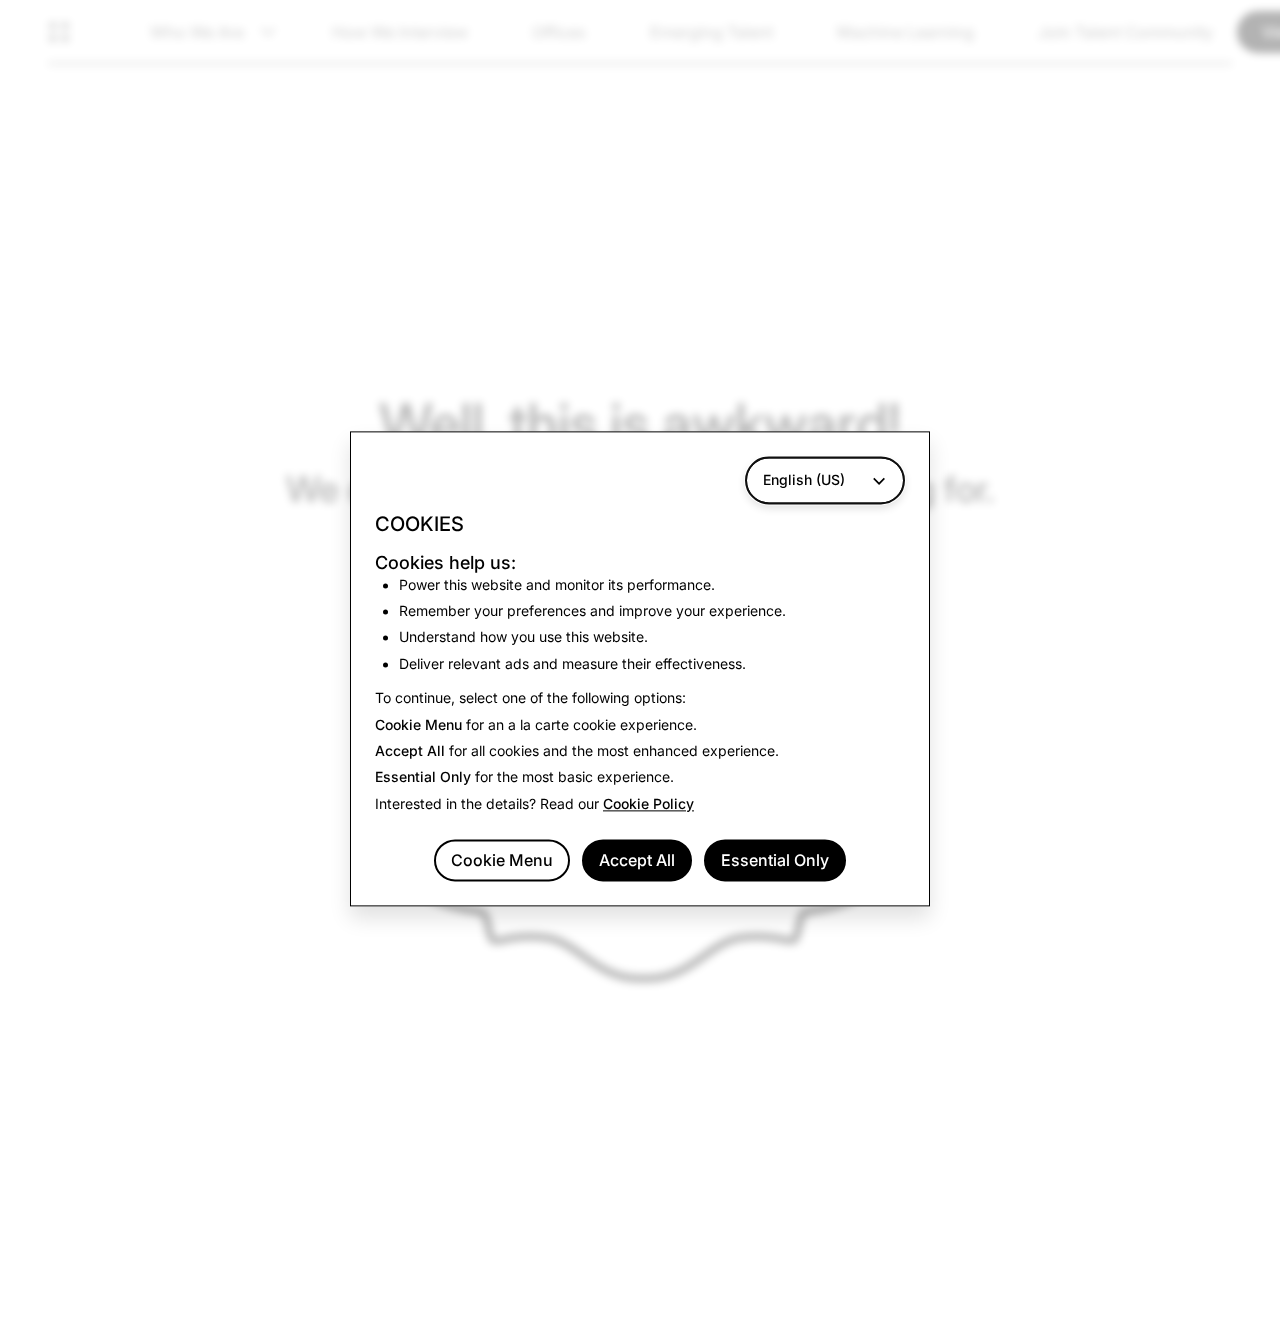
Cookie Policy (648, 803)
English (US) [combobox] (804, 479)
